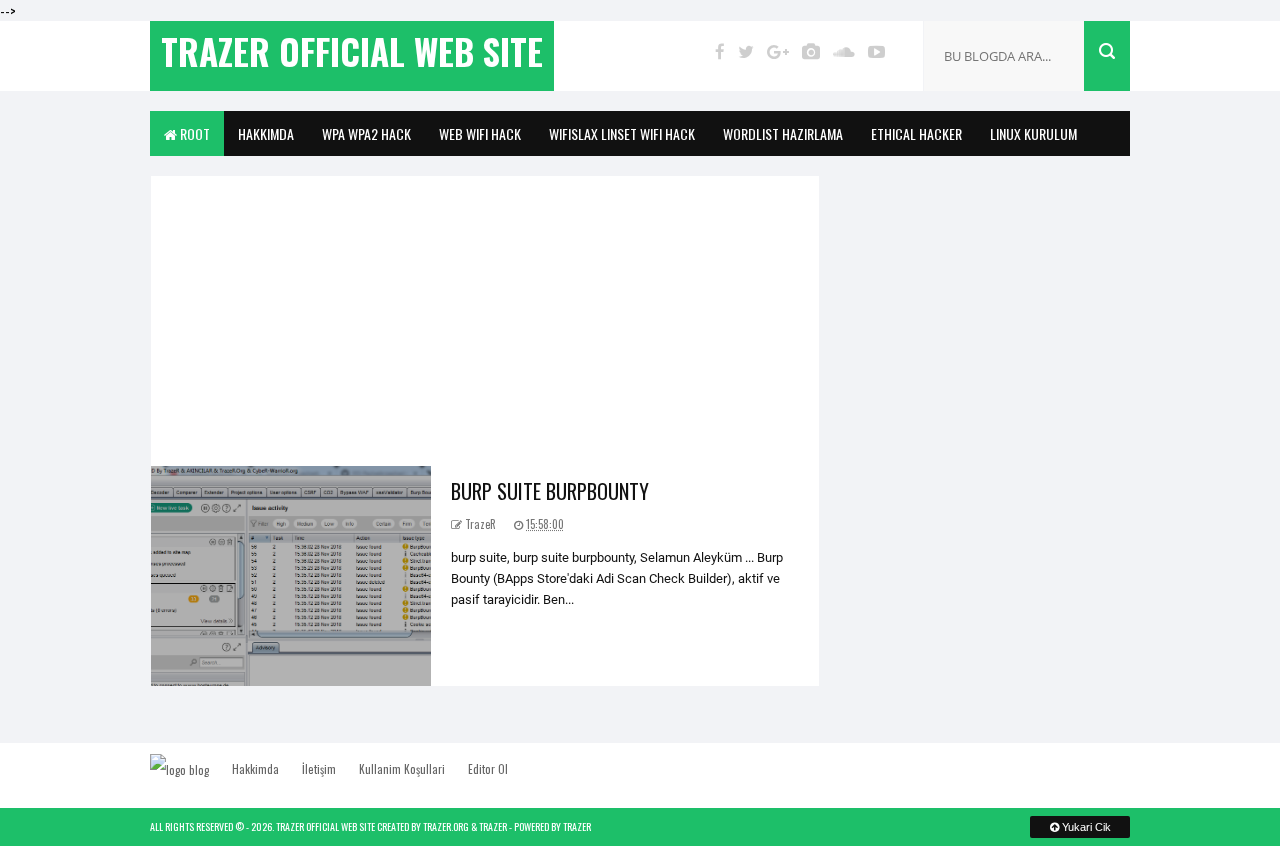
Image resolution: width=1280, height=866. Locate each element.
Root (193, 133)
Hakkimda (266, 133)
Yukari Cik (1085, 827)
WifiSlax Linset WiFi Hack (622, 133)
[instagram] (811, 51)
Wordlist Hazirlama (783, 133)
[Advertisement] (485, 316)
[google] (778, 51)
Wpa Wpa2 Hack (366, 133)
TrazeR (493, 826)
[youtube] (876, 51)
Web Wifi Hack (480, 133)
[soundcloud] (844, 51)
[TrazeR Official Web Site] (189, 769)
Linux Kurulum (1033, 133)
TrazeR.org (446, 826)
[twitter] (746, 51)
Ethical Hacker (916, 133)
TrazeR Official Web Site (325, 826)
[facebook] (720, 51)
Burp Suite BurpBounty (550, 491)
